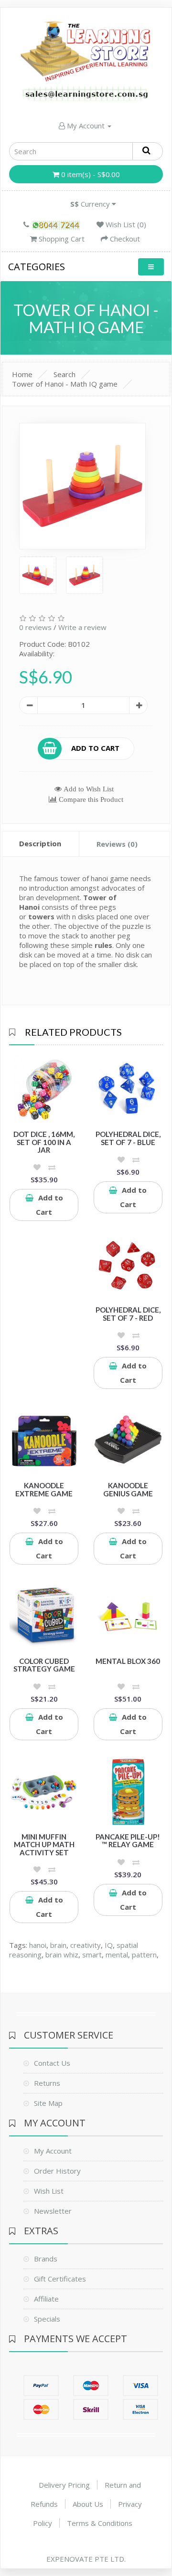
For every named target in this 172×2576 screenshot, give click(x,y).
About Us (88, 2504)
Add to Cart (95, 747)
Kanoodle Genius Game (128, 1489)
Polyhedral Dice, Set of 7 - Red (128, 1314)
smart (92, 1955)
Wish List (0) (125, 224)
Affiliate (46, 2299)
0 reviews (35, 627)
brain (58, 1945)
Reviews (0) (117, 844)
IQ (109, 1945)
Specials (47, 2319)
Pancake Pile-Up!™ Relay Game (128, 1841)
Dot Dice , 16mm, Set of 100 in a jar (44, 1142)
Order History (57, 2171)
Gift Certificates (60, 2279)
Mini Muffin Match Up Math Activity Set (44, 1845)
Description (40, 843)
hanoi (38, 1945)
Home (22, 374)
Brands (46, 2259)
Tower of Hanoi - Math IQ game (65, 384)
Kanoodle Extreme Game (44, 1489)
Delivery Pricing (64, 2485)
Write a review (82, 627)
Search (64, 374)
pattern (144, 1955)
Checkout (124, 239)
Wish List (49, 2191)
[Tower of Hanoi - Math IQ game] (82, 486)
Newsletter (53, 2211)
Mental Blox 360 (128, 1661)
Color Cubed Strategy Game (44, 1665)
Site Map (48, 2103)
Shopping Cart (61, 239)
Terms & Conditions (100, 2523)
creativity (86, 1945)
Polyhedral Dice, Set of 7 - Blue (128, 1138)
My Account (86, 126)
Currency (91, 204)
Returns (47, 2083)
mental (117, 1955)
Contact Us (52, 2063)
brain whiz (62, 1955)
